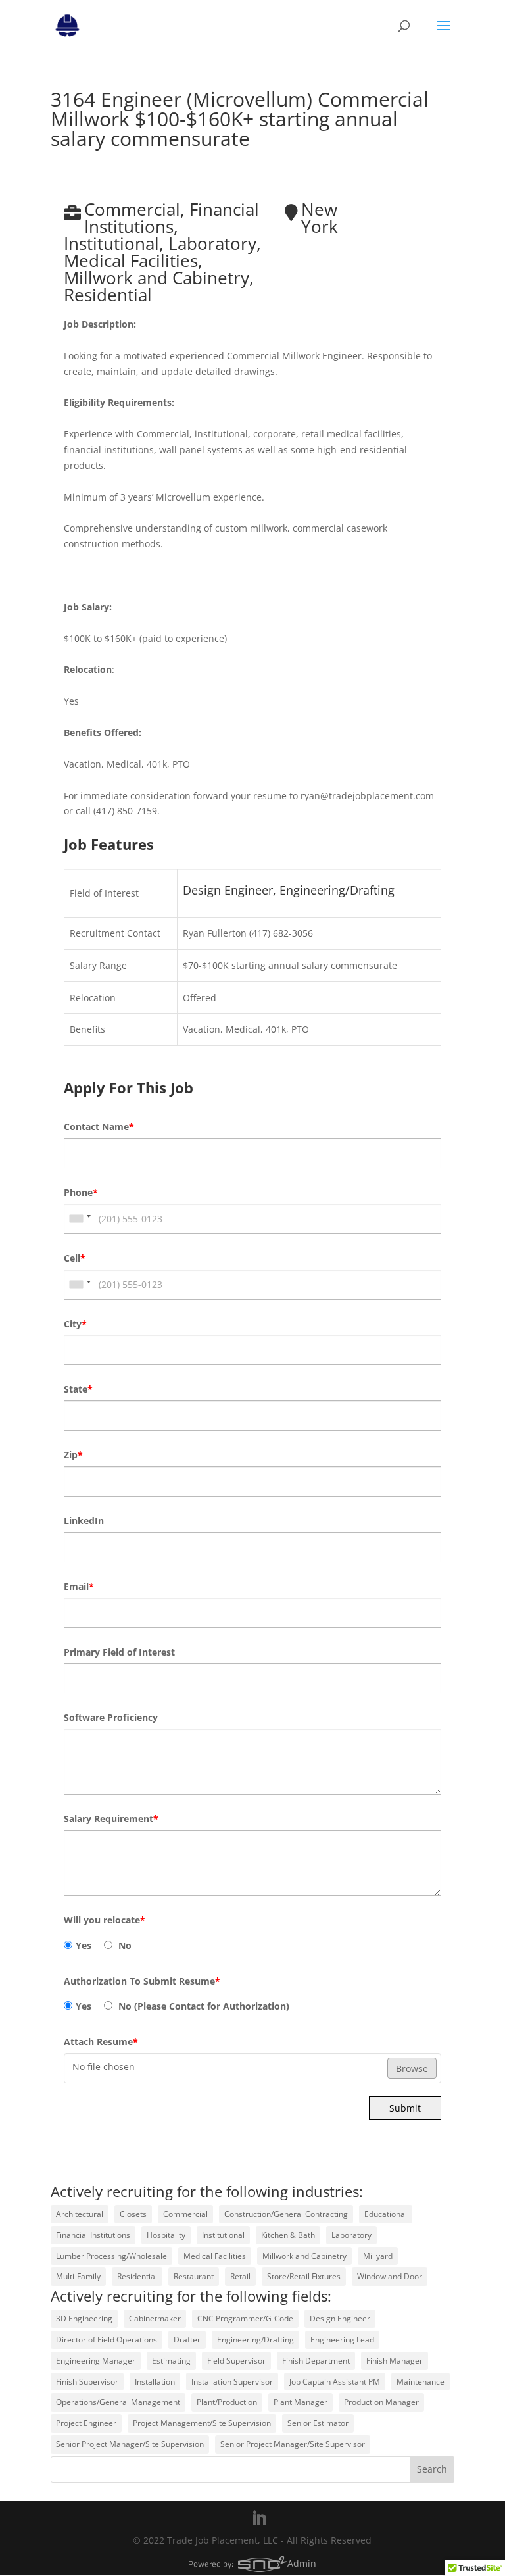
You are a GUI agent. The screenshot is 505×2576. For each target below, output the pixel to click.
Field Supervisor (236, 2361)
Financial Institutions (93, 2235)
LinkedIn (84, 1521)
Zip (73, 1455)
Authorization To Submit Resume (142, 1981)
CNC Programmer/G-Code (245, 2318)
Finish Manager (395, 2361)
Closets (133, 2214)
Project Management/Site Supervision (202, 2423)
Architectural (80, 2214)
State (78, 1389)
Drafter (187, 2340)
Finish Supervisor (87, 2382)
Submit (405, 2108)
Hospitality (166, 2235)
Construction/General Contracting (286, 2214)
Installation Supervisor (232, 2382)
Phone (81, 1192)
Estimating (171, 2361)
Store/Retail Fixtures (304, 2276)
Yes (84, 1945)
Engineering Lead (342, 2340)
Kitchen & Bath (288, 2235)
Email (79, 1586)
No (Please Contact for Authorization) (203, 2006)
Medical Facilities (215, 2256)
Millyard (378, 2256)
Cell (75, 1258)
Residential (137, 2276)
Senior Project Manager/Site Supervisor (293, 2444)
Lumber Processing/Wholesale (111, 2256)
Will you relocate (105, 1920)
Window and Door (390, 2276)
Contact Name (99, 1127)
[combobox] (80, 1219)
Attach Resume (101, 2042)
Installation (155, 2382)
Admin (302, 2563)
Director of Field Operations (107, 2340)
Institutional (223, 2235)
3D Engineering (84, 2318)
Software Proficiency (111, 1717)
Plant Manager (301, 2402)
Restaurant (194, 2276)
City (75, 1324)
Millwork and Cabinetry (304, 2256)
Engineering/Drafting (255, 2340)
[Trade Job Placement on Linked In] (259, 2519)
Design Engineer (340, 2318)
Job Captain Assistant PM (335, 2382)
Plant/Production (227, 2402)
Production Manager (381, 2402)
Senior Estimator (318, 2423)
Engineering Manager (96, 2361)
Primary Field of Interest (119, 1652)
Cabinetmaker (155, 2318)
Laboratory (351, 2235)
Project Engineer (86, 2423)
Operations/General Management (118, 2402)
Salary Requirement (111, 1819)
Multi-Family (78, 2276)
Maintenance (421, 2382)
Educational (386, 2214)
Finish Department (316, 2361)
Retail (240, 2276)
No (124, 1945)
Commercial (185, 2214)
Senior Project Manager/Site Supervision (130, 2444)
